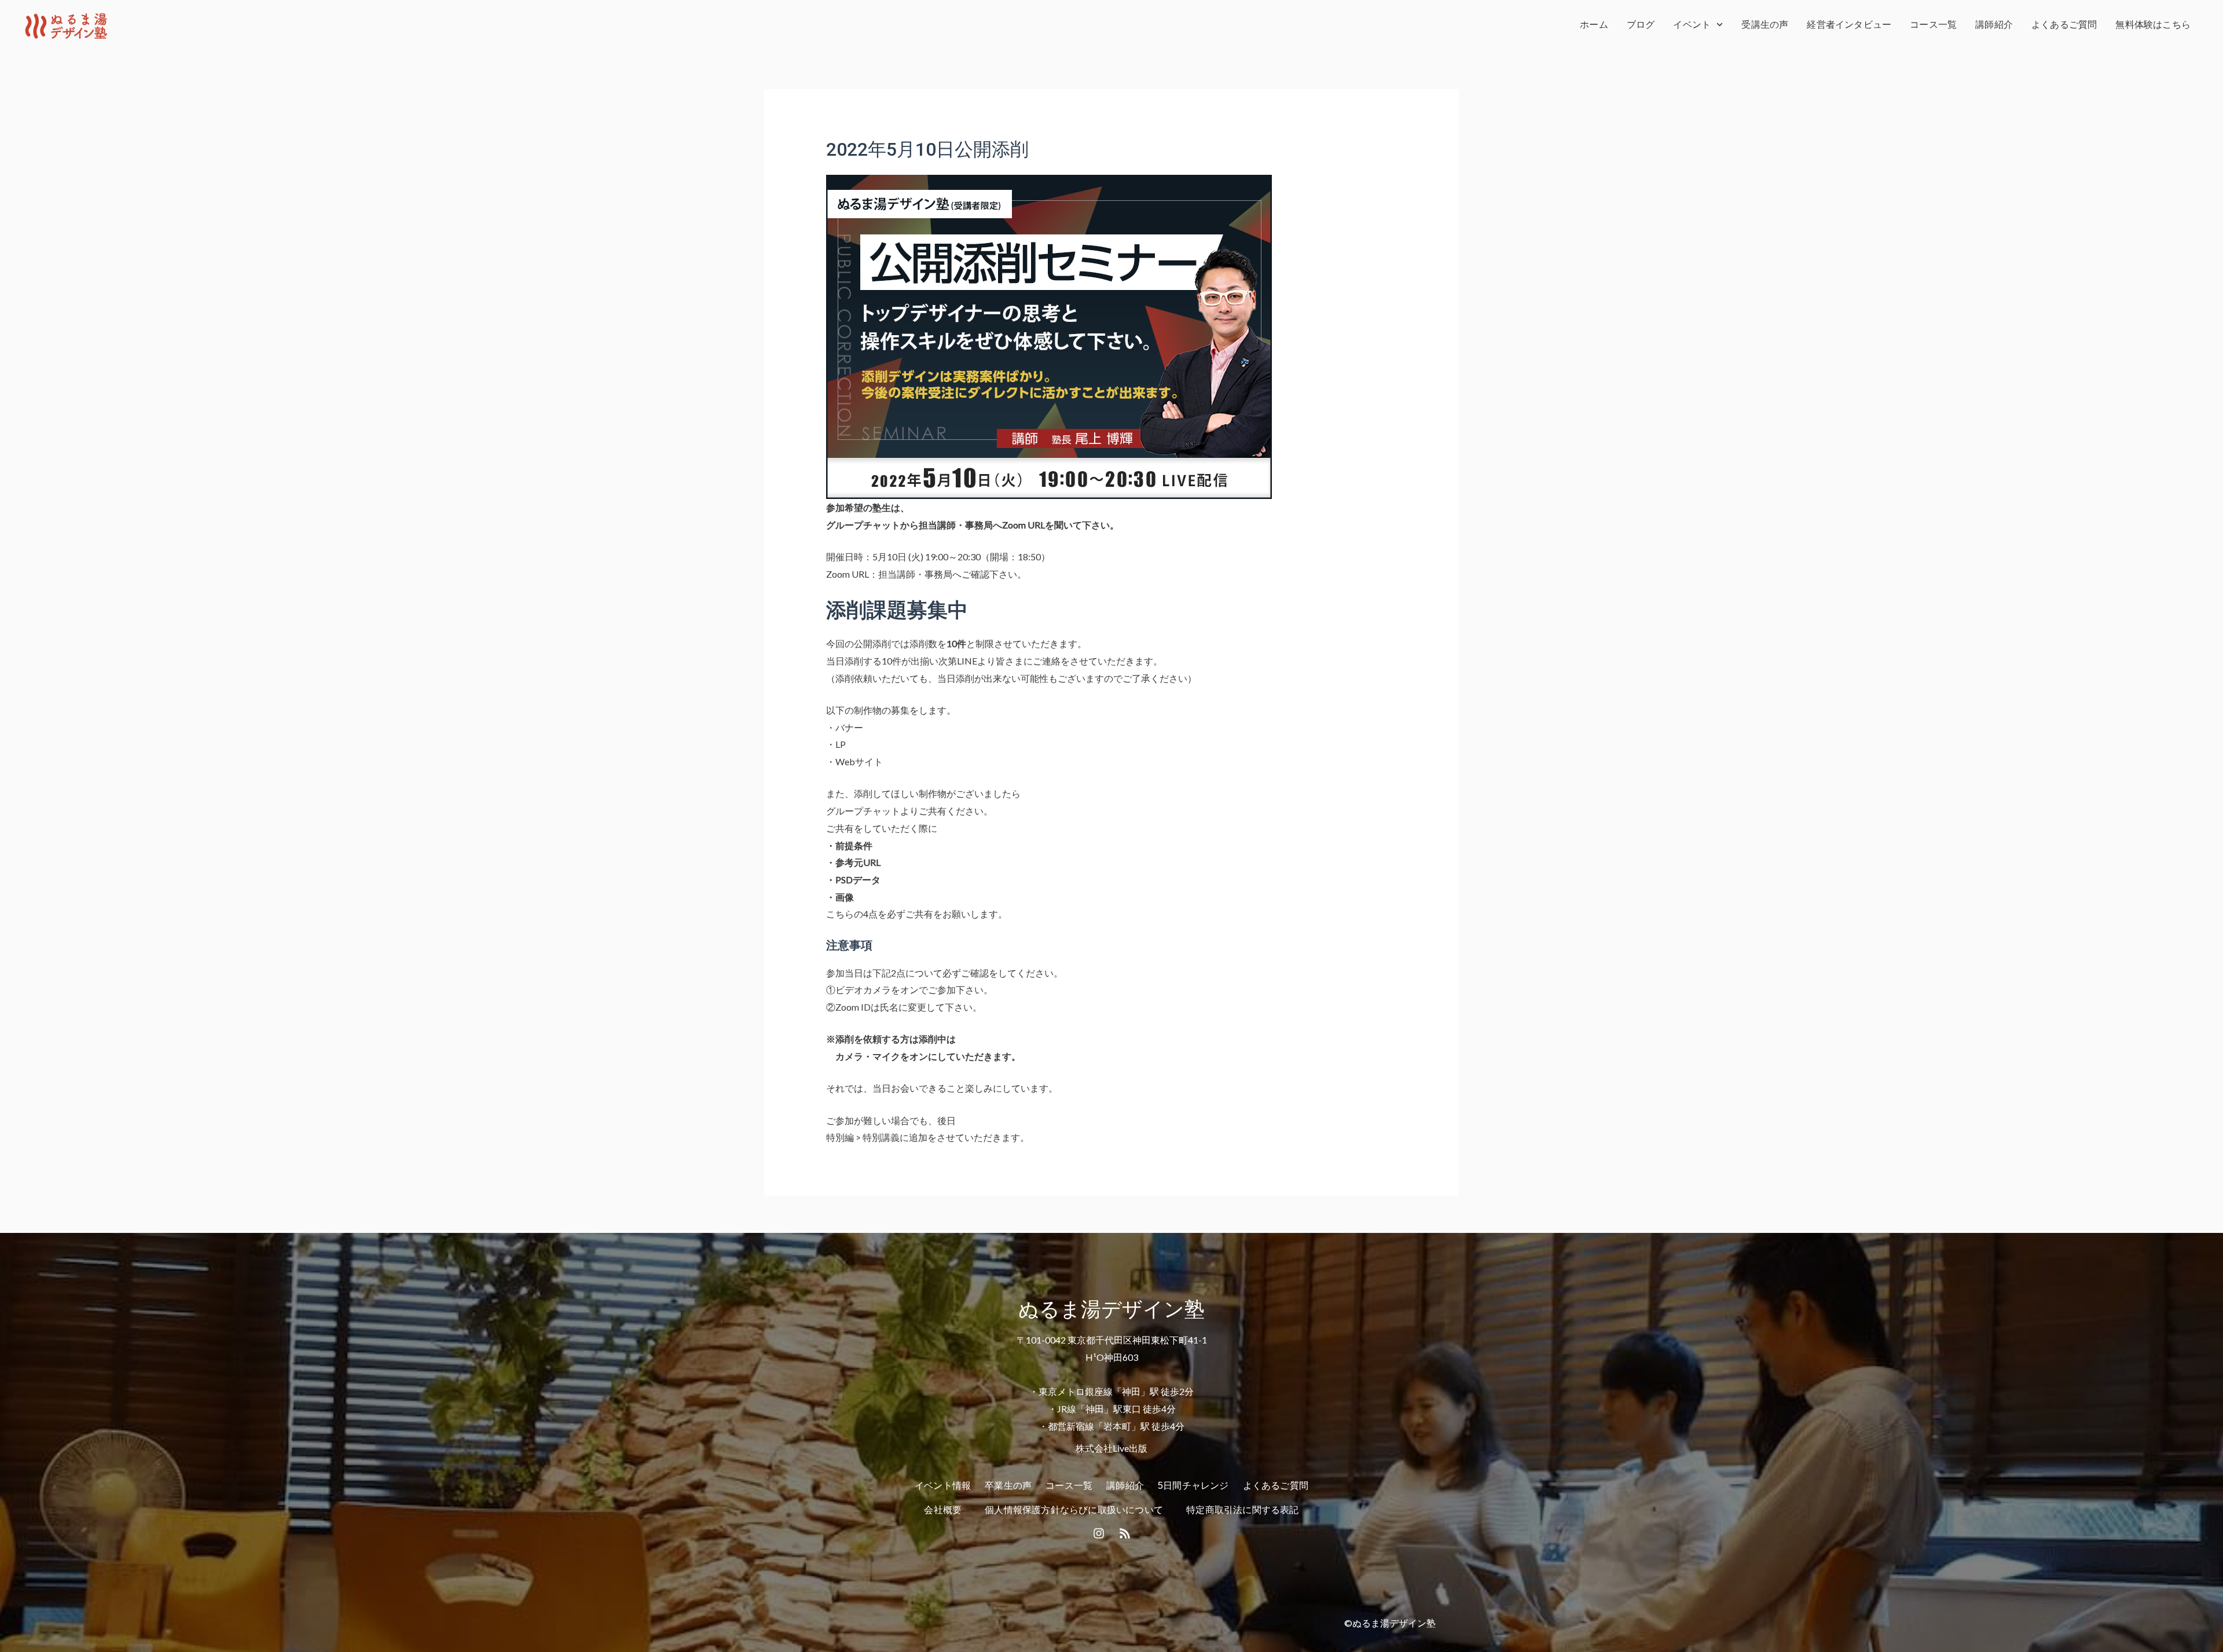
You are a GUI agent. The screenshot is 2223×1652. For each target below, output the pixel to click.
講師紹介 (1994, 25)
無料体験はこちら (2153, 25)
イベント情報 (943, 1486)
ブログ (1641, 25)
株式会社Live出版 (1111, 1448)
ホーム (1594, 25)
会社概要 (943, 1510)
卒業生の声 (1008, 1486)
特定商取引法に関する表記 (1242, 1510)
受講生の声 (1765, 25)
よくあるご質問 (2064, 25)
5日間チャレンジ (1193, 1486)
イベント (1692, 25)
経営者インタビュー (1849, 25)
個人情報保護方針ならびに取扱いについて (1074, 1510)
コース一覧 (1933, 25)
